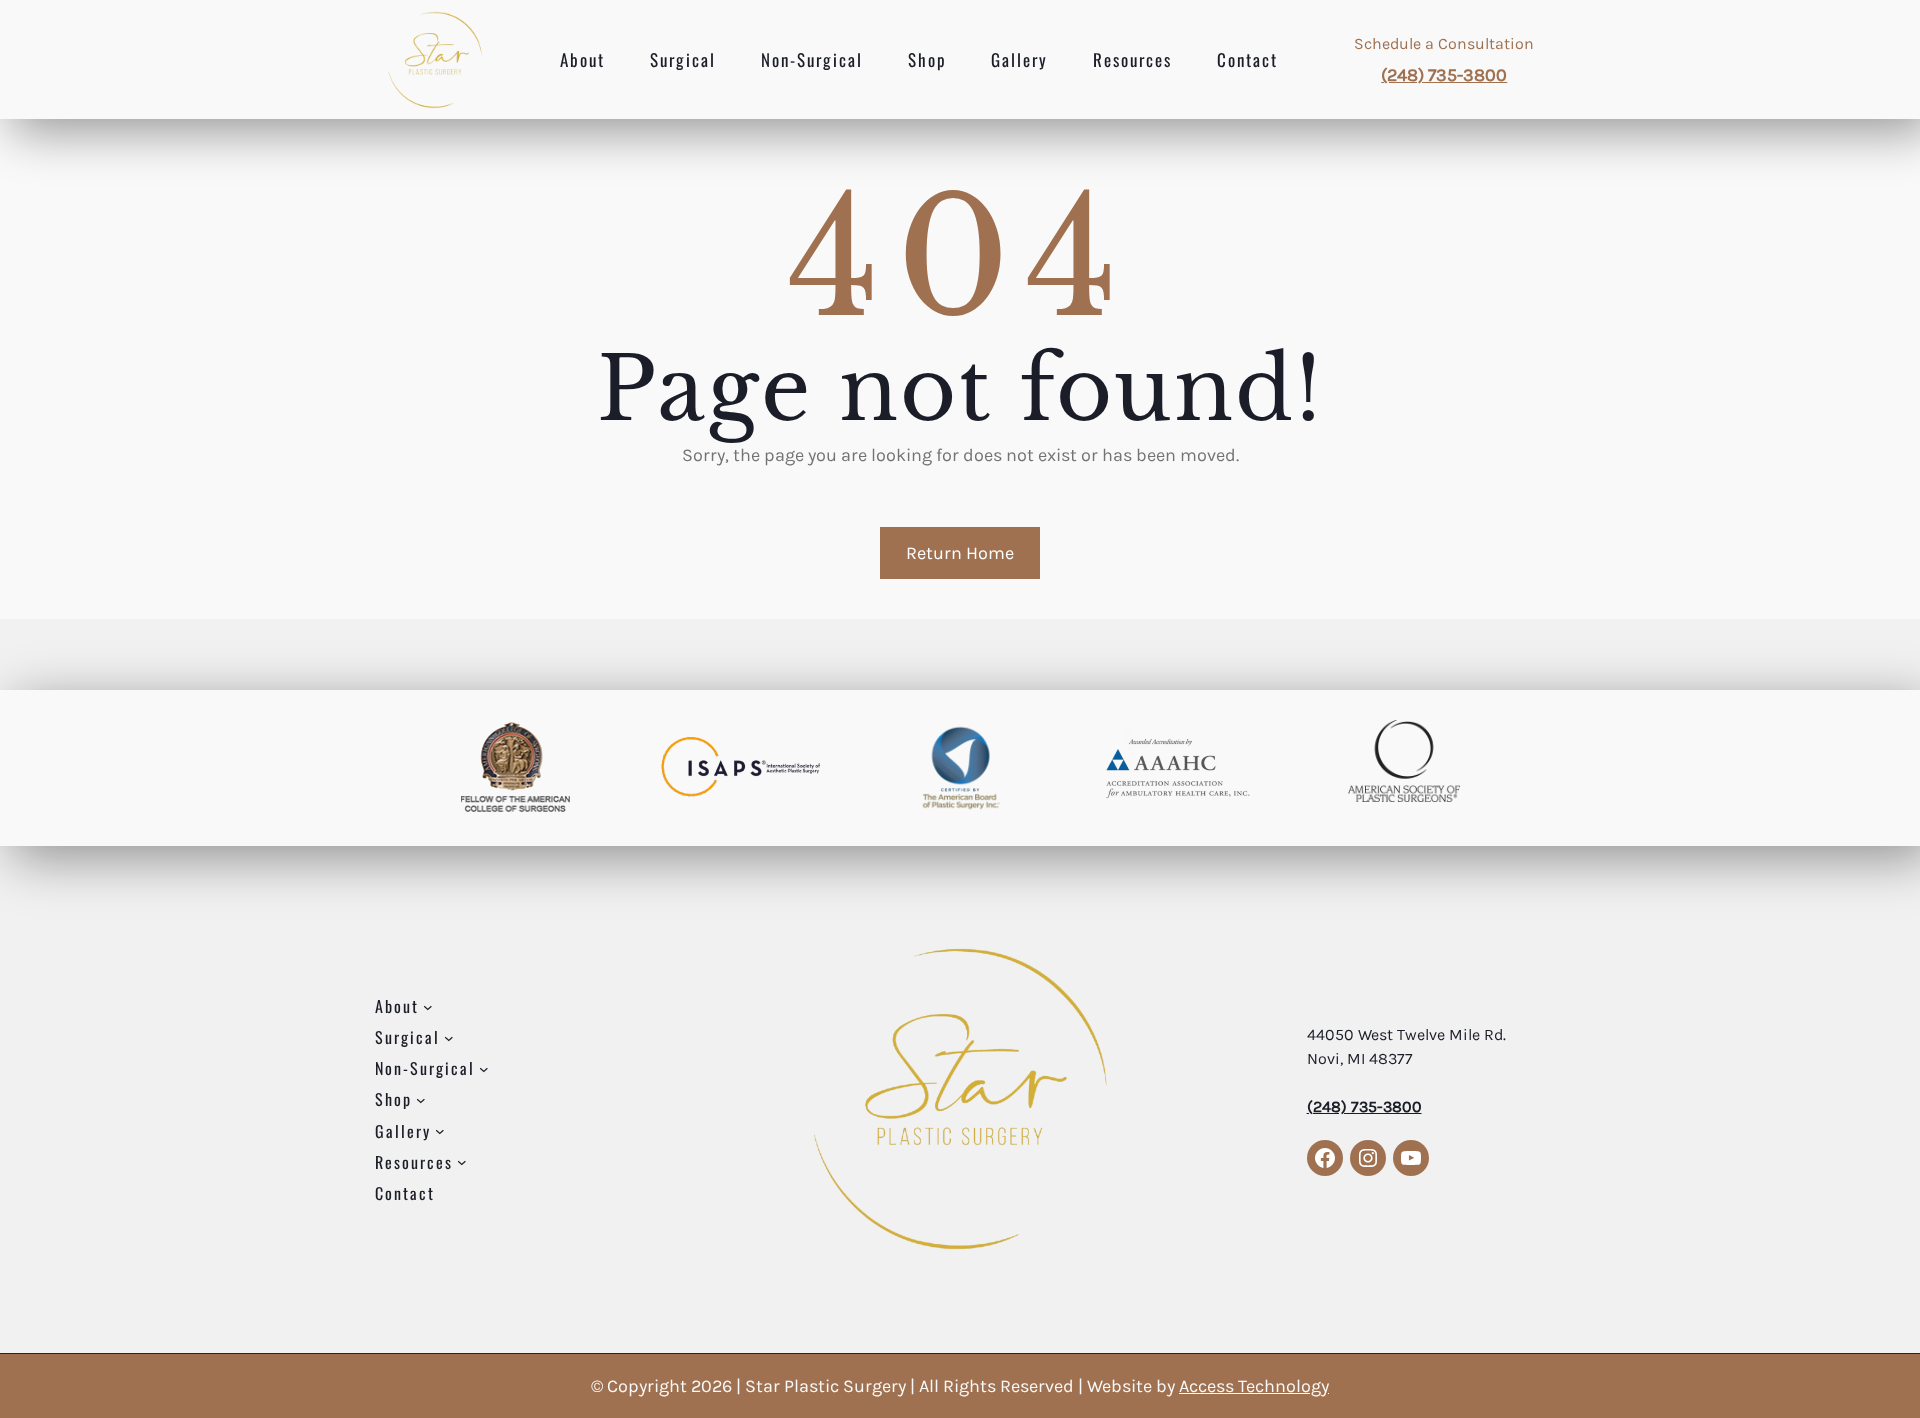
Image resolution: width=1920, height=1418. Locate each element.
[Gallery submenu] (440, 1131)
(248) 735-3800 (1444, 75)
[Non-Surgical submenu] (484, 1069)
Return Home (960, 553)
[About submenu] (428, 1007)
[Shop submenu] (421, 1100)
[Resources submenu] (462, 1162)
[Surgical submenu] (449, 1038)
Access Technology (1254, 1386)
